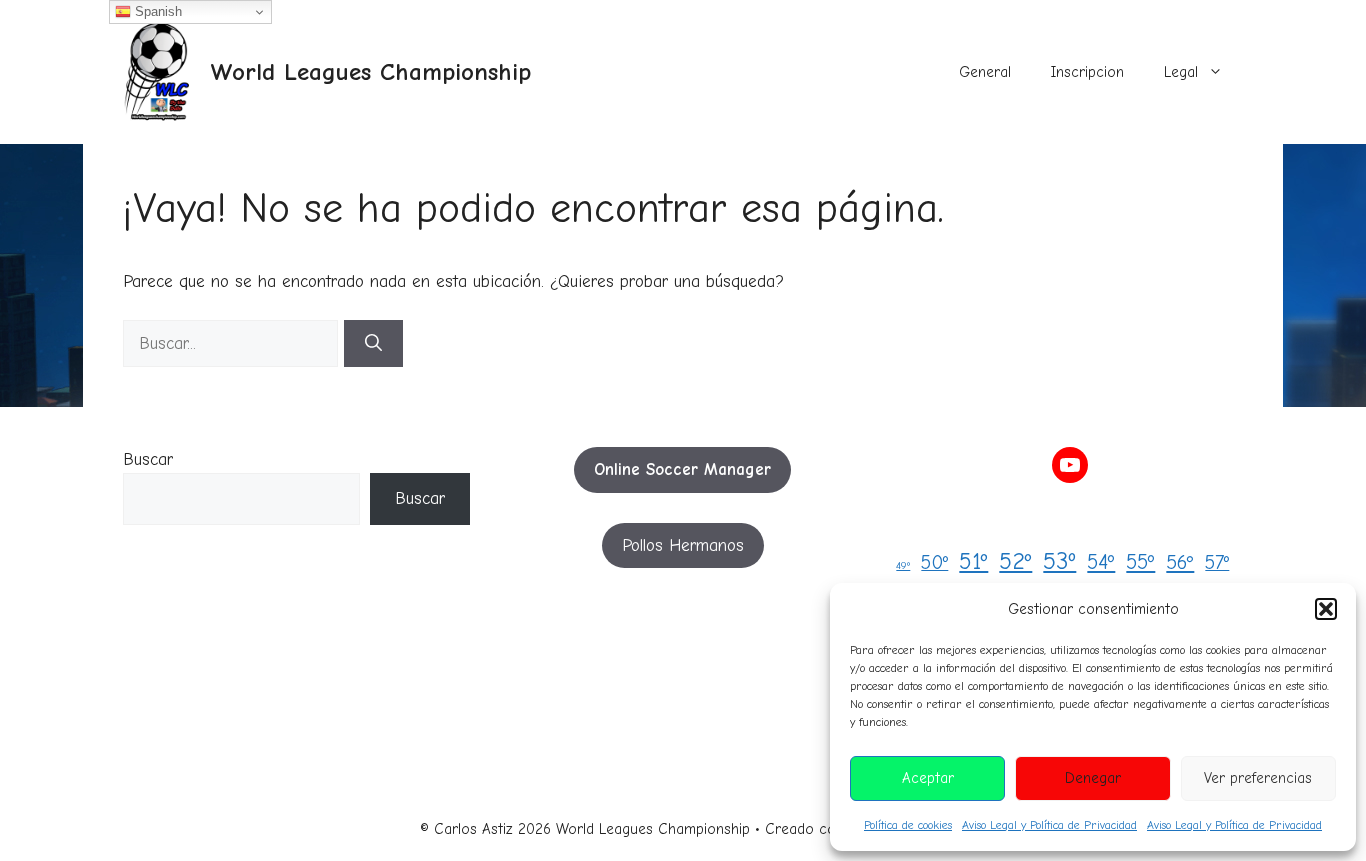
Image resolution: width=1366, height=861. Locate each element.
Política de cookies (908, 825)
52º (1015, 561)
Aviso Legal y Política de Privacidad (1049, 825)
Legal (1181, 72)
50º (934, 562)
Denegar (1093, 778)
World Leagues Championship (370, 71)
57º (1217, 562)
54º (1101, 562)
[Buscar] (373, 344)
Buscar (148, 459)
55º (1140, 562)
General (985, 72)
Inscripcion (1087, 72)
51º (973, 561)
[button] (1326, 609)
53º (1059, 561)
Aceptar (928, 778)
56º (1180, 562)
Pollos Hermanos (683, 545)
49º (903, 565)
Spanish (156, 11)
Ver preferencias (1258, 778)
